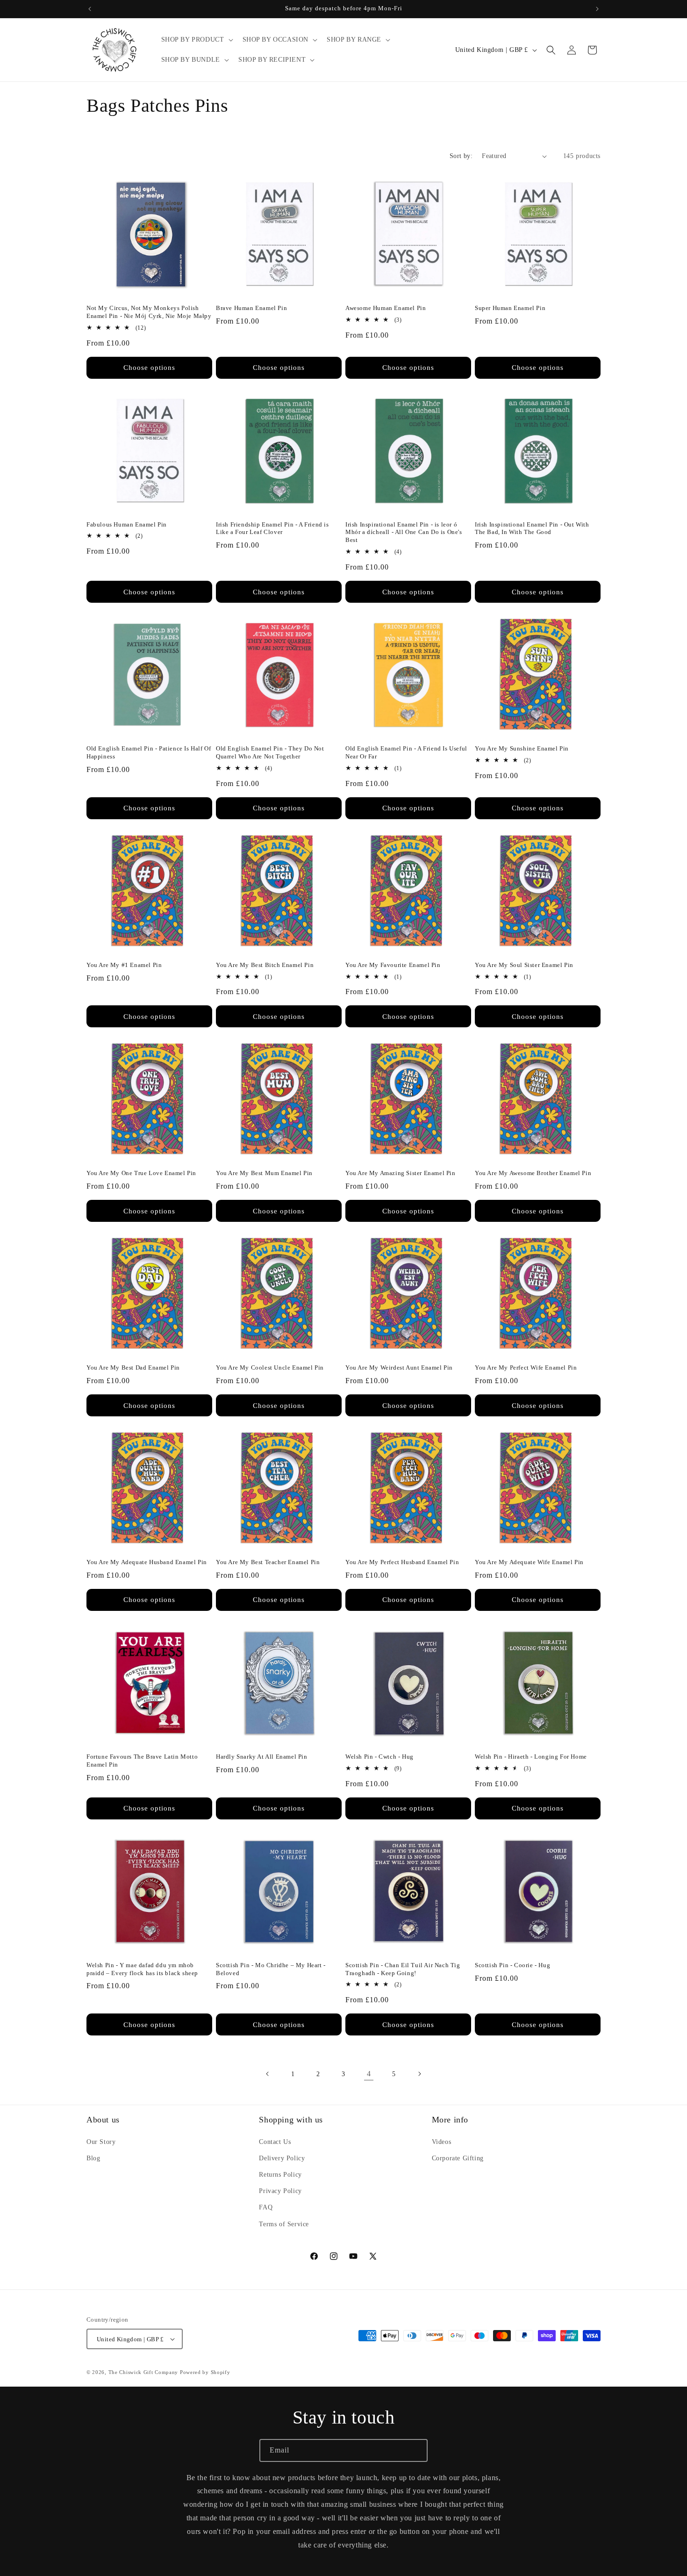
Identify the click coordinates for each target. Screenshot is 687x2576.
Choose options (149, 368)
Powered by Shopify (205, 2372)
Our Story (101, 2142)
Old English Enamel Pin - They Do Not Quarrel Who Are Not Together (270, 752)
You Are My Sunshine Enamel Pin (522, 748)
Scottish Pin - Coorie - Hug (512, 1965)
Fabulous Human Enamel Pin (127, 524)
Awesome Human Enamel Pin (386, 308)
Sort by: (461, 156)
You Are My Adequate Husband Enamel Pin (147, 1562)
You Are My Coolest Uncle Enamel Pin (270, 1367)
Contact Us (275, 2142)
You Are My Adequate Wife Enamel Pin (529, 1562)
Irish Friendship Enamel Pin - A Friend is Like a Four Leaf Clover (272, 528)
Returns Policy (280, 2175)
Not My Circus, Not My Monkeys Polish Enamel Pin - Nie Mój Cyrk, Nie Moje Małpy (149, 312)
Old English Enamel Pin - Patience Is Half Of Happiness (149, 752)
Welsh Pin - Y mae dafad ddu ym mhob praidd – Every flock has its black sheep (142, 1969)
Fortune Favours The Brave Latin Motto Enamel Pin (142, 1761)
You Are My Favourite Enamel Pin (393, 965)
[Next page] (419, 2074)
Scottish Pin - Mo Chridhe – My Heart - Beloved (271, 1969)
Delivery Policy (282, 2158)
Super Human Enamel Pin (510, 308)
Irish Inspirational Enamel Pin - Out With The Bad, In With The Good (532, 528)
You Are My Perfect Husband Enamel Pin (402, 1562)
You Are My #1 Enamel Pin (124, 965)
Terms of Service (284, 2224)
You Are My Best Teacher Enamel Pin (268, 1562)
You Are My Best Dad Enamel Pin (133, 1367)
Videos (442, 2142)
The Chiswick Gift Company (143, 2372)
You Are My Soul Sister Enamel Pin (524, 965)
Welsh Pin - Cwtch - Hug (379, 1757)
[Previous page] (268, 2074)
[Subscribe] (416, 2450)
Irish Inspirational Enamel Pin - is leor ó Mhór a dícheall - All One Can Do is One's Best (404, 532)
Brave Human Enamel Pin (251, 308)
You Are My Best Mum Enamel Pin (264, 1173)
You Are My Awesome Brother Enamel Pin (533, 1173)
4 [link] (369, 2074)
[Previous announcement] (90, 9)
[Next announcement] (597, 9)
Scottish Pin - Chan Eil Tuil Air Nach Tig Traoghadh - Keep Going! (403, 1969)
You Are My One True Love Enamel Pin (141, 1173)
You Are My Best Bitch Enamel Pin (265, 965)
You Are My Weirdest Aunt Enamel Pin (399, 1367)
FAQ (266, 2207)
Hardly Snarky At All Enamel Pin (262, 1757)
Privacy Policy (280, 2191)
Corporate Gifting (458, 2158)
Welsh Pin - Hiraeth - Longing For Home (531, 1757)
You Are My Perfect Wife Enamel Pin (526, 1367)
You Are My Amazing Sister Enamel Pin (401, 1173)
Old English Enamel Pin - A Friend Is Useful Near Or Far (406, 752)
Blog (93, 2158)
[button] (196, 40)
